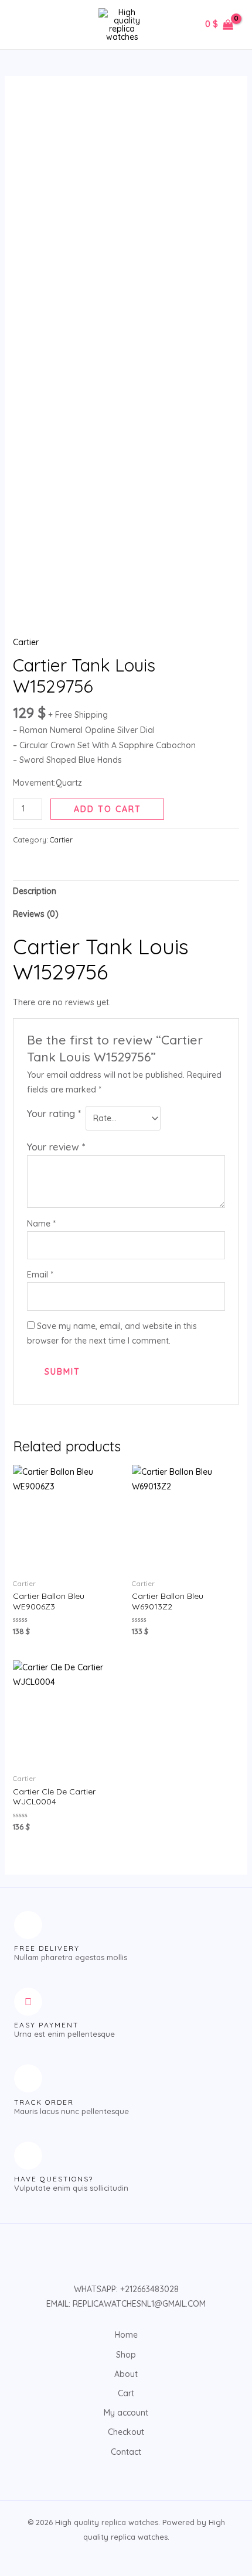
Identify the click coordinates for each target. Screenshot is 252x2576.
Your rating (54, 1113)
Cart (126, 2393)
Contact (126, 2452)
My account (126, 2413)
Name (41, 1224)
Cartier (26, 642)
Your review (56, 1147)
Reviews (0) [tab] (36, 914)
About (126, 2374)
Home (126, 2335)
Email (40, 1275)
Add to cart (108, 809)
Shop (126, 2355)
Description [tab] (35, 891)
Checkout (126, 2432)
